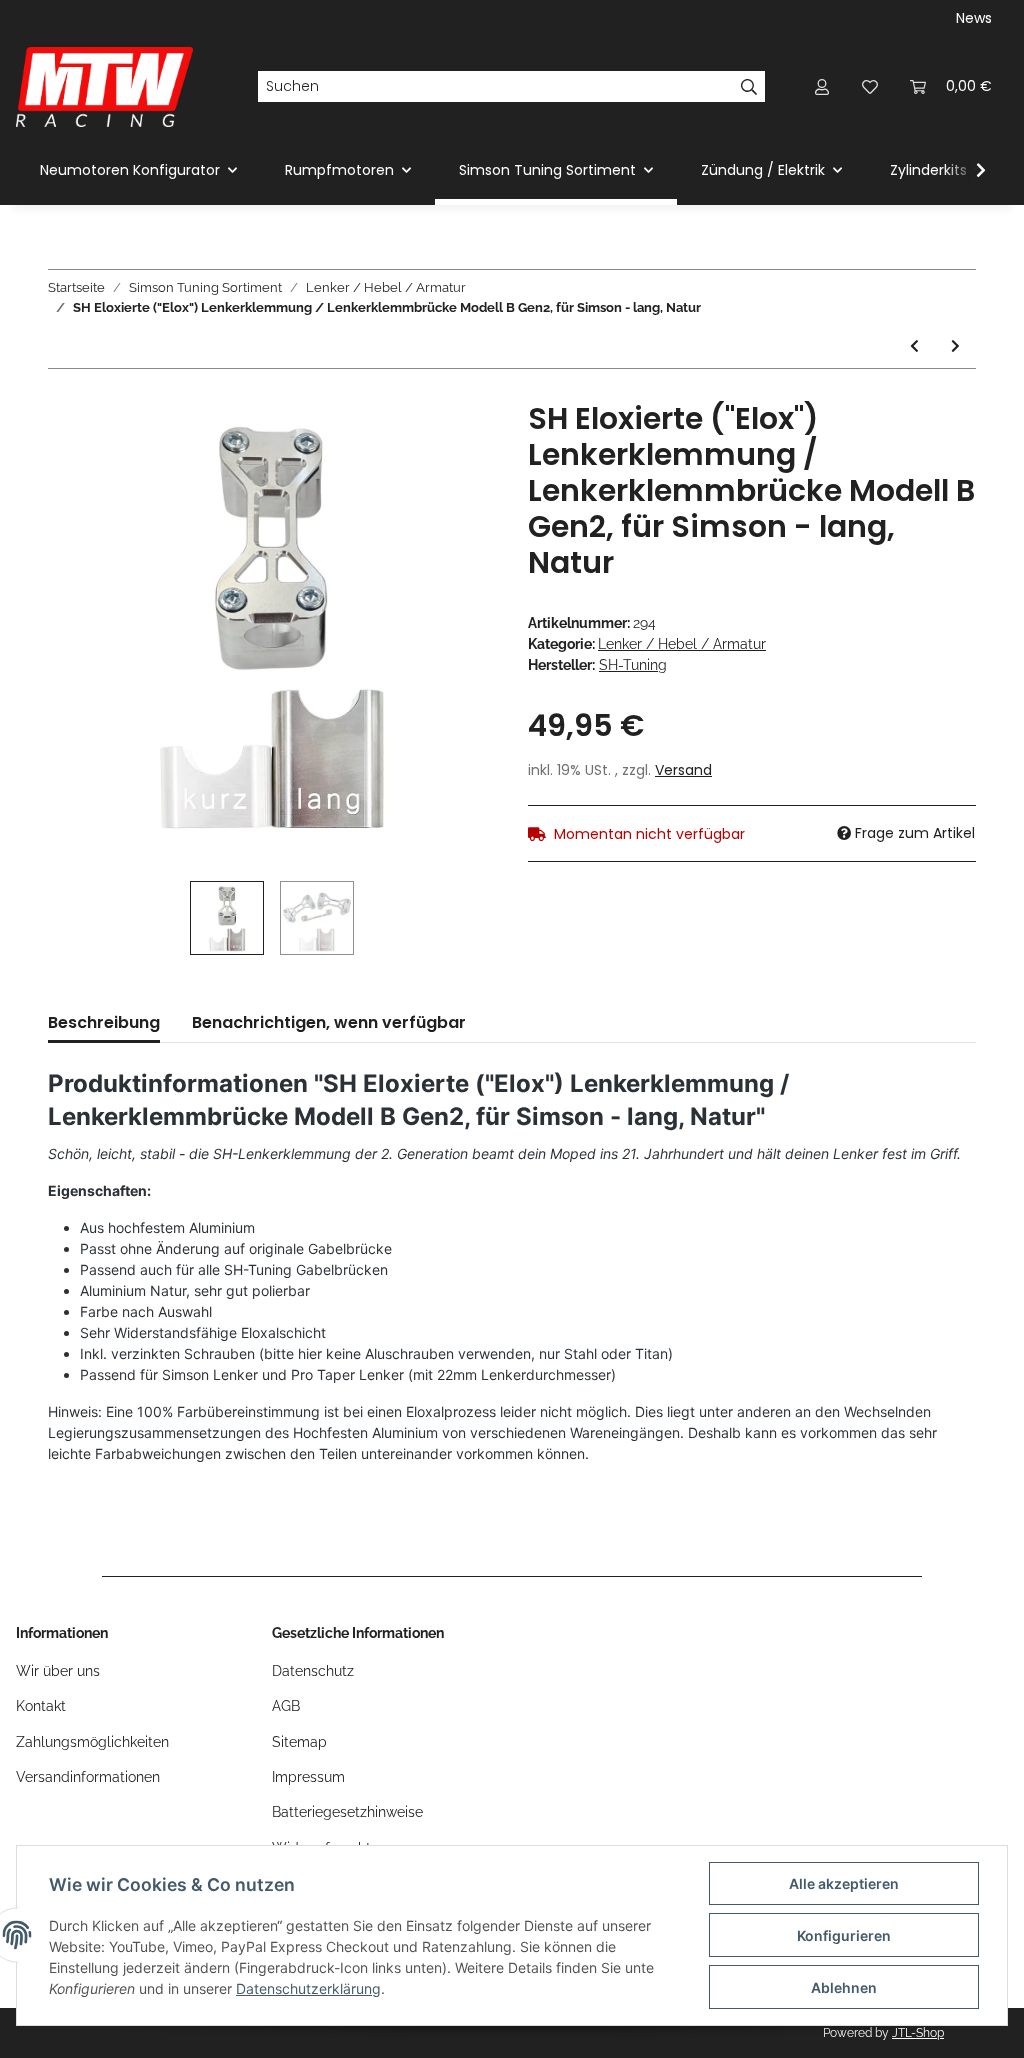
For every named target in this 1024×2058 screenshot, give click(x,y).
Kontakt (41, 1706)
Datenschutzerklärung (308, 1988)
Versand (683, 770)
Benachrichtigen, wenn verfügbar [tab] (329, 1022)
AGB (286, 1706)
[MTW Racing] (104, 86)
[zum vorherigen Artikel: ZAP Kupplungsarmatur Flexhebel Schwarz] (914, 346)
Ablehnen (844, 1987)
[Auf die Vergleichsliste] (402, 447)
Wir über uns (58, 1671)
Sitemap (299, 1742)
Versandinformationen (88, 1777)
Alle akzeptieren (844, 1883)
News (974, 18)
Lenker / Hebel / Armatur (682, 644)
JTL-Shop (918, 2033)
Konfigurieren (844, 1935)
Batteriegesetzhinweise (347, 1812)
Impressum (308, 1777)
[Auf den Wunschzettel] (454, 447)
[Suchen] (749, 87)
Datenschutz (313, 1671)
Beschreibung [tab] (104, 1022)
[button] (822, 86)
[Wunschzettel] (870, 86)
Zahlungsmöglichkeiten (92, 1742)
